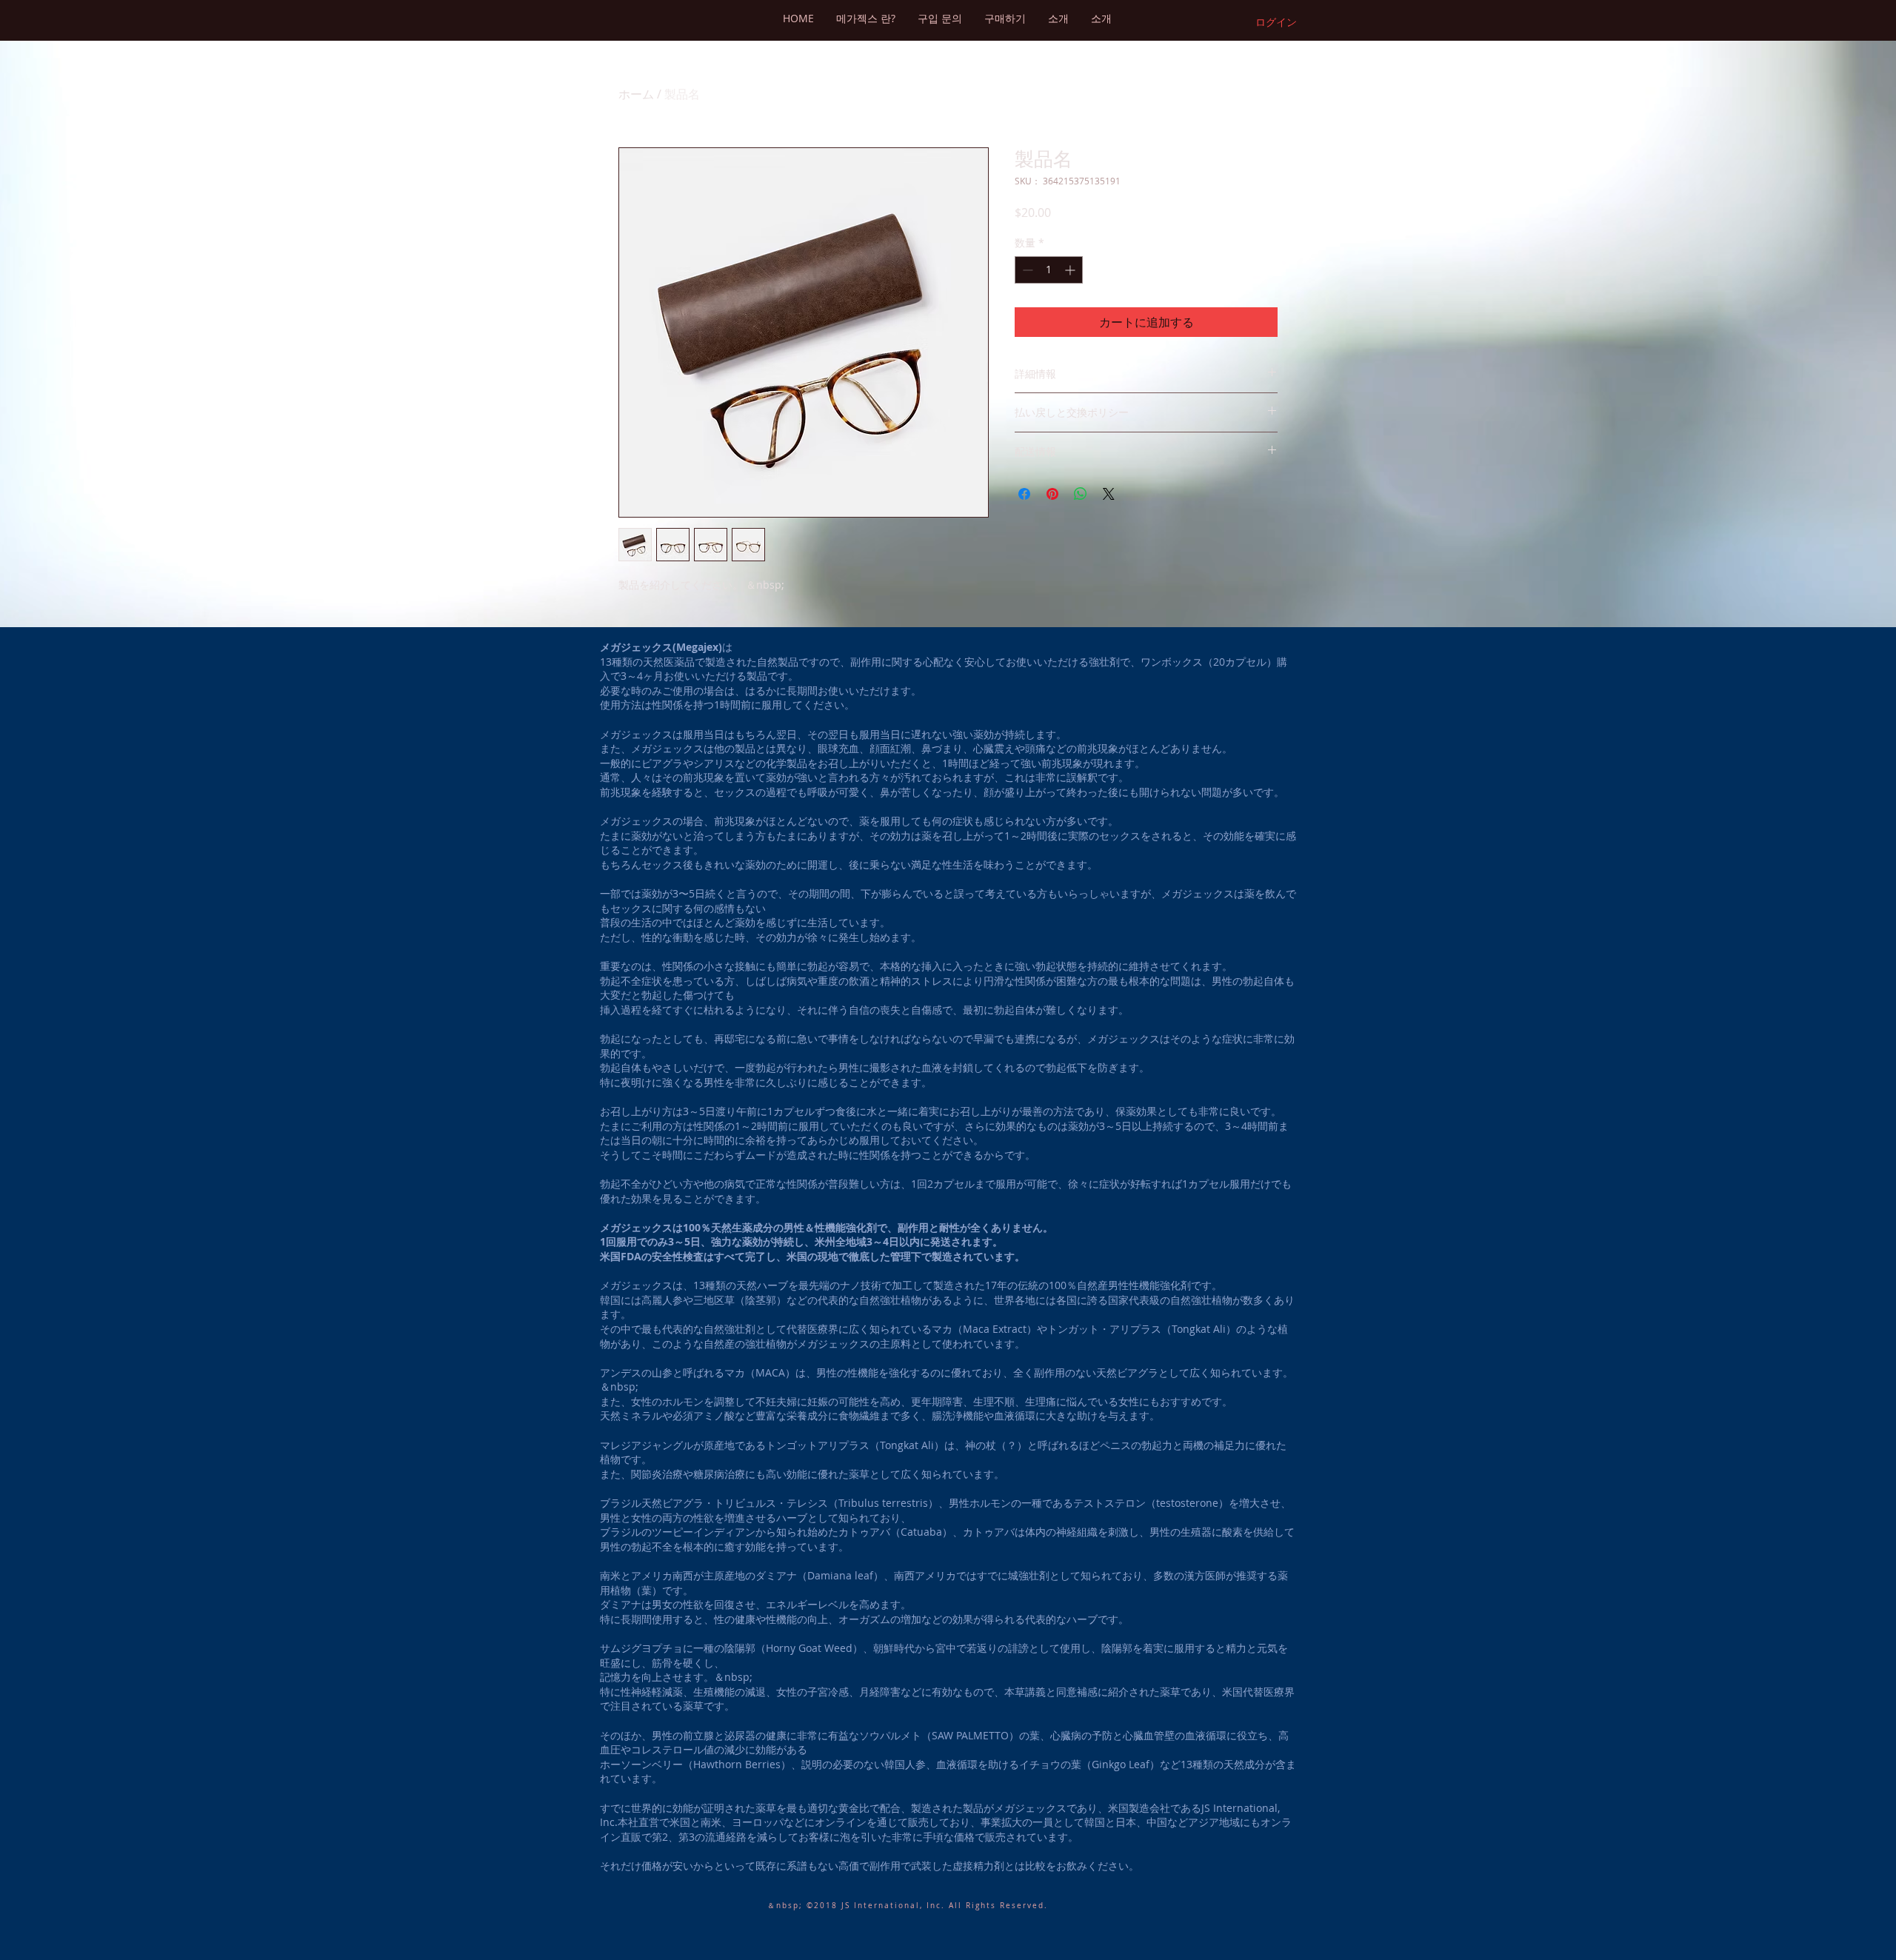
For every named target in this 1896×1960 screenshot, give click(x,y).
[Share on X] (1109, 494)
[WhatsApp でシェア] (1081, 494)
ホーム (636, 94)
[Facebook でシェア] (1024, 494)
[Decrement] (1026, 270)
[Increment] (1071, 270)
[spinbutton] (1049, 270)
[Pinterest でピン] (1052, 494)
